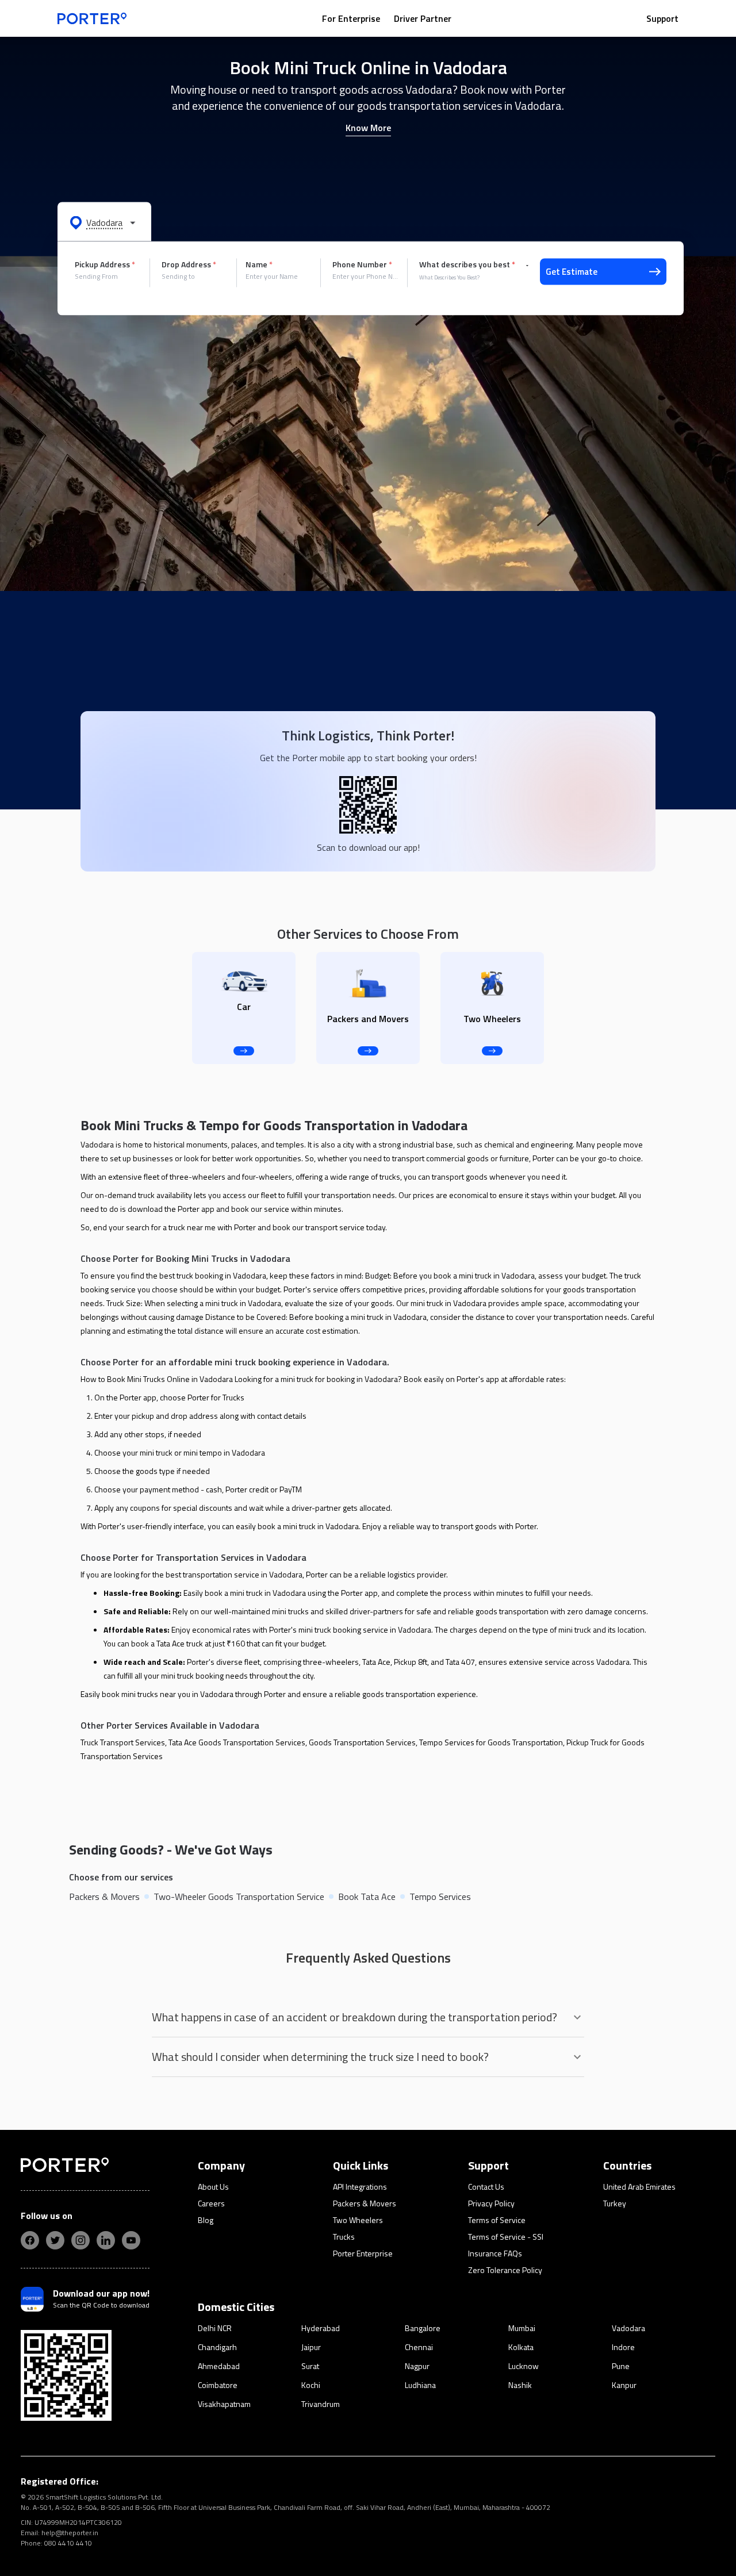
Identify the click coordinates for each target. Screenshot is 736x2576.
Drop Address (189, 264)
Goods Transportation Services (362, 1742)
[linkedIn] (106, 2240)
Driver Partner (423, 18)
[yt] (131, 2240)
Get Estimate (572, 272)
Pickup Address (105, 264)
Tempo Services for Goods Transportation (491, 1742)
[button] (104, 222)
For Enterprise (351, 18)
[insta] (80, 2240)
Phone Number (362, 264)
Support (662, 18)
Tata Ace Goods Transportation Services (237, 1742)
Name (259, 264)
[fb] (30, 2240)
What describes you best (467, 264)
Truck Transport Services (123, 1742)
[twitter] (55, 2240)
